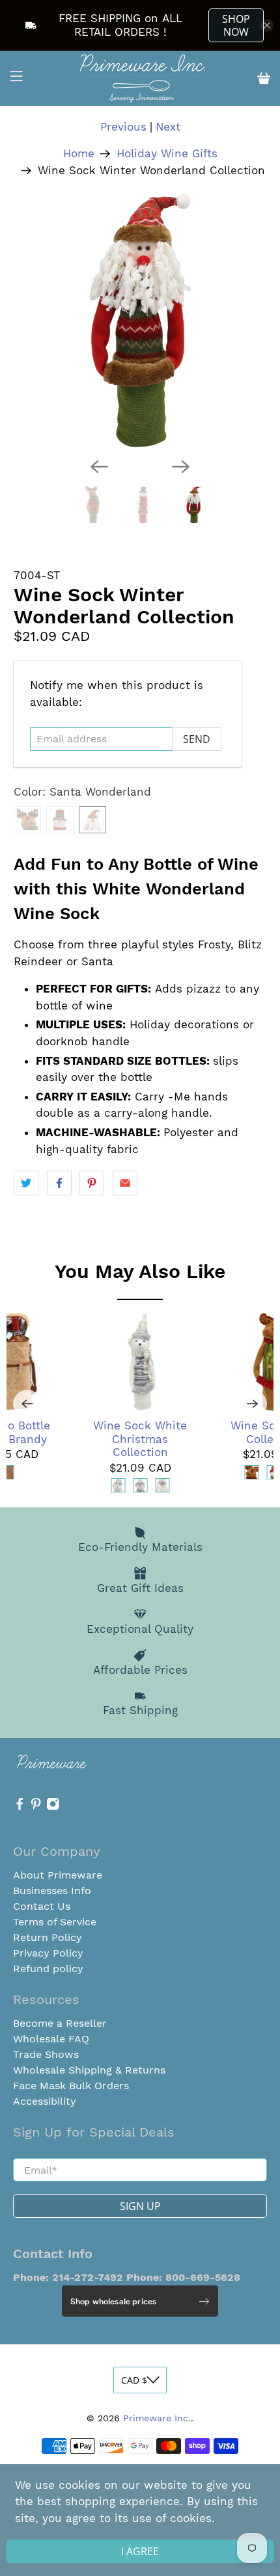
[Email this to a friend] (125, 1183)
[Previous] (99, 467)
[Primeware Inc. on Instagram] (53, 1807)
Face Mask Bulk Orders (71, 2086)
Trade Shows (46, 2054)
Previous (123, 127)
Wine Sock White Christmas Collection (140, 1439)
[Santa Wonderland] (92, 820)
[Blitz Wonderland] (27, 820)
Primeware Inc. (157, 2418)
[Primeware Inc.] (140, 78)
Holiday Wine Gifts (167, 154)
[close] (267, 25)
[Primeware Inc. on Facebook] (20, 1807)
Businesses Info (52, 1891)
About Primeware (58, 1875)
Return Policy (48, 1937)
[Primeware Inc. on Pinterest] (36, 1807)
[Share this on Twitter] (26, 1183)
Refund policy (48, 1969)
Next (168, 127)
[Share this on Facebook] (59, 1183)
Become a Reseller (60, 2023)
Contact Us (42, 1906)
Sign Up (140, 2206)
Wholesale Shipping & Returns (89, 2070)
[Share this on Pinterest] (92, 1183)
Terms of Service (55, 1922)
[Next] (181, 467)
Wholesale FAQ (51, 2039)
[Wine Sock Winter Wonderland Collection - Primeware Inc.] (140, 321)
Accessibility (45, 2101)
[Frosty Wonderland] (60, 820)
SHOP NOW (236, 25)
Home (79, 154)
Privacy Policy (48, 1953)
